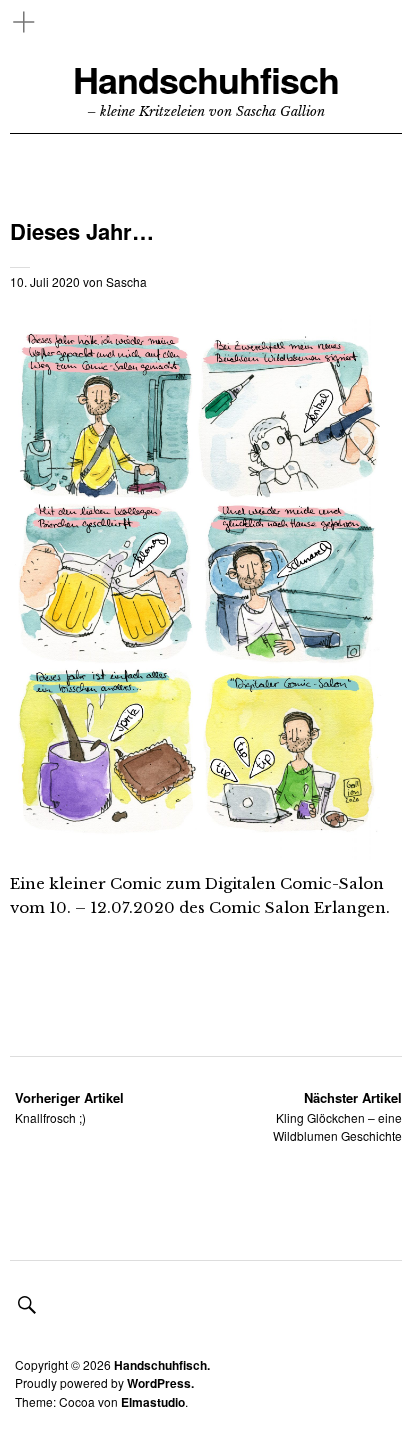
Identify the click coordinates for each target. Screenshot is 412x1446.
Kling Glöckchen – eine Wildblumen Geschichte (337, 1116)
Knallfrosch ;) (69, 1107)
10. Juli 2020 (45, 281)
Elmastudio (153, 1402)
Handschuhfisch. (162, 1365)
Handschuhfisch (206, 79)
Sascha (126, 281)
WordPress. (160, 1383)
